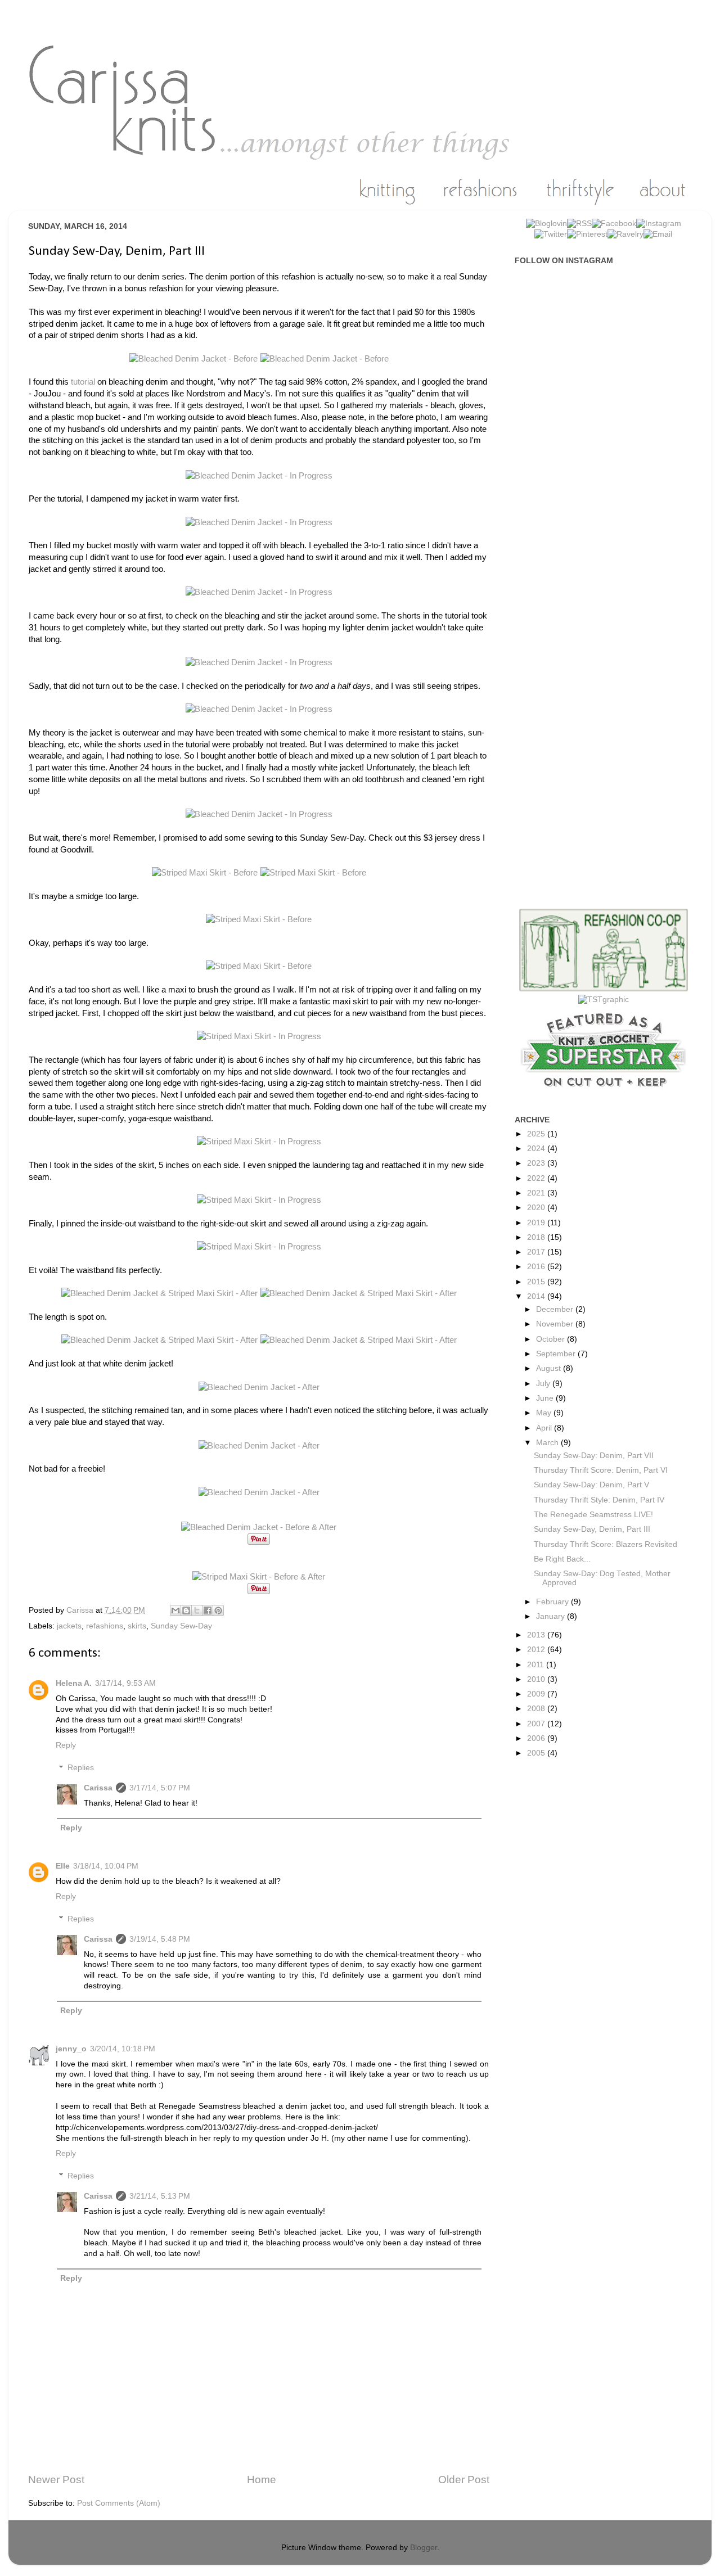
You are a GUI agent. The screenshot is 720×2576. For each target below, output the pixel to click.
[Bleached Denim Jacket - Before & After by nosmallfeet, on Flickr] (259, 1527)
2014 (537, 1296)
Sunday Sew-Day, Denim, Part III (592, 1529)
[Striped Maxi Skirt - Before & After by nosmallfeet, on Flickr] (259, 1577)
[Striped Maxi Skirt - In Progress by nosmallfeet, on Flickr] (259, 1036)
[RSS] (579, 224)
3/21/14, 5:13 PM (160, 2196)
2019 (537, 1223)
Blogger (424, 2548)
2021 (537, 1193)
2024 (537, 1149)
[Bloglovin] (546, 224)
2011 (537, 1665)
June (546, 1398)
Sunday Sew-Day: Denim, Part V (591, 1485)
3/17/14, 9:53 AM (125, 1683)
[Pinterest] (587, 234)
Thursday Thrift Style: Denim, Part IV (599, 1500)
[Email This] (175, 1610)
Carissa (98, 1788)
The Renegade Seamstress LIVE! (593, 1515)
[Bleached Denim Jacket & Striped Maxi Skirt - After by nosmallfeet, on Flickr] (161, 1293)
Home (262, 2480)
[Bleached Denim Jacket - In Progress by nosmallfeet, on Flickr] (259, 476)
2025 (537, 1134)
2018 (537, 1237)
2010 (537, 1679)
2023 (537, 1163)
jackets (69, 1626)
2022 (537, 1178)
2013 (537, 1635)
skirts (137, 1626)
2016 (537, 1267)
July (544, 1384)
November (556, 1324)
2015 (537, 1282)
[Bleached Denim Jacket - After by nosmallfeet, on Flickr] (259, 1387)
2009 (537, 1694)
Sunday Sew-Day (181, 1626)
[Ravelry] (625, 234)
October (552, 1339)
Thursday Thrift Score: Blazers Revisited (606, 1544)
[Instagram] (659, 224)
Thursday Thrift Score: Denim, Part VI (601, 1470)
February (553, 1602)
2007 (537, 1724)
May (545, 1413)
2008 (537, 1709)
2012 (537, 1650)
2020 (537, 1208)
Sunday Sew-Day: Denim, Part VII (594, 1456)
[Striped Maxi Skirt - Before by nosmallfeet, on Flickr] (206, 873)
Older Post (464, 2480)
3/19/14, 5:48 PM (160, 1939)
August (550, 1368)
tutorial (83, 382)
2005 (537, 1753)
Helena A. (74, 1683)
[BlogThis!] (186, 1610)
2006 (537, 1738)
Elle (63, 1866)
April (545, 1428)
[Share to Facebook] (208, 1610)
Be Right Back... (562, 1559)
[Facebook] (614, 224)
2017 (537, 1252)
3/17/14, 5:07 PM (160, 1788)
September (557, 1354)
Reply (66, 1745)
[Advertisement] (609, 452)
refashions (105, 1626)
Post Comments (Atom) (119, 2503)
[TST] (604, 1000)
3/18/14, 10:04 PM (106, 1866)
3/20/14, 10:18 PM (123, 2049)
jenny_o (71, 2049)
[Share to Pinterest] (218, 1610)
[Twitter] (551, 234)
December (556, 1309)
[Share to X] (197, 1610)
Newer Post (56, 2480)
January (552, 1616)
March (548, 1443)
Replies (81, 1768)
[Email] (658, 234)
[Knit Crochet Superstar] (604, 1093)
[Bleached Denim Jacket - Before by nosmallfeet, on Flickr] (195, 359)
